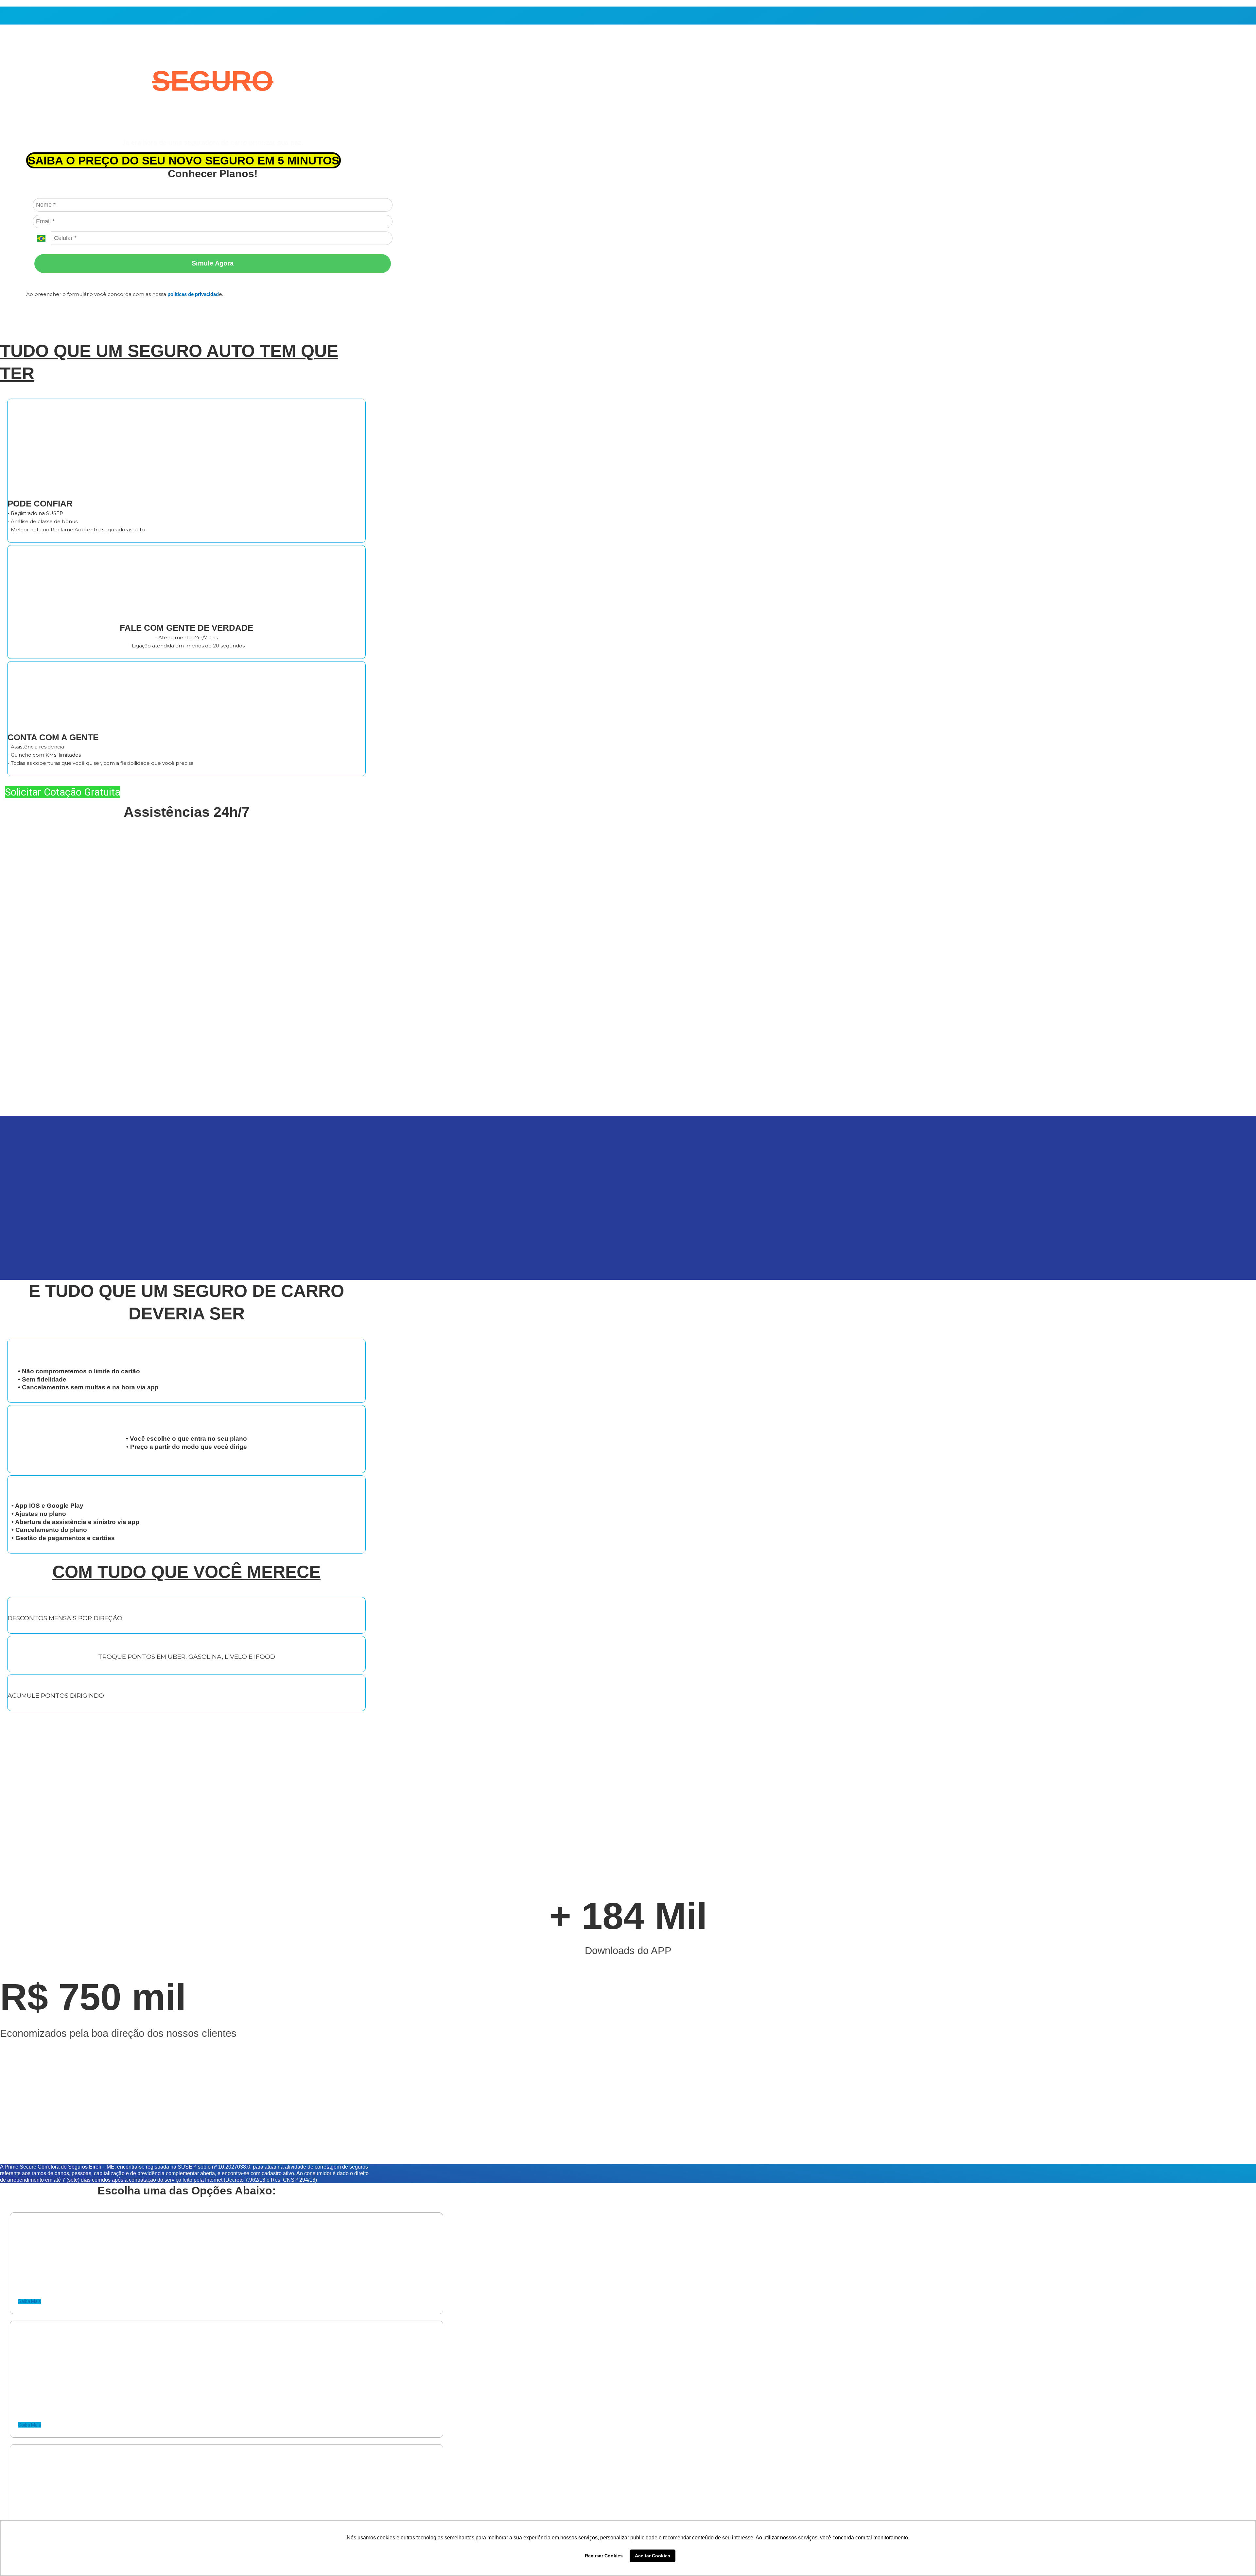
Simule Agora (213, 263)
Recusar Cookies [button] (604, 2556)
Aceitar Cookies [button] (653, 2556)
